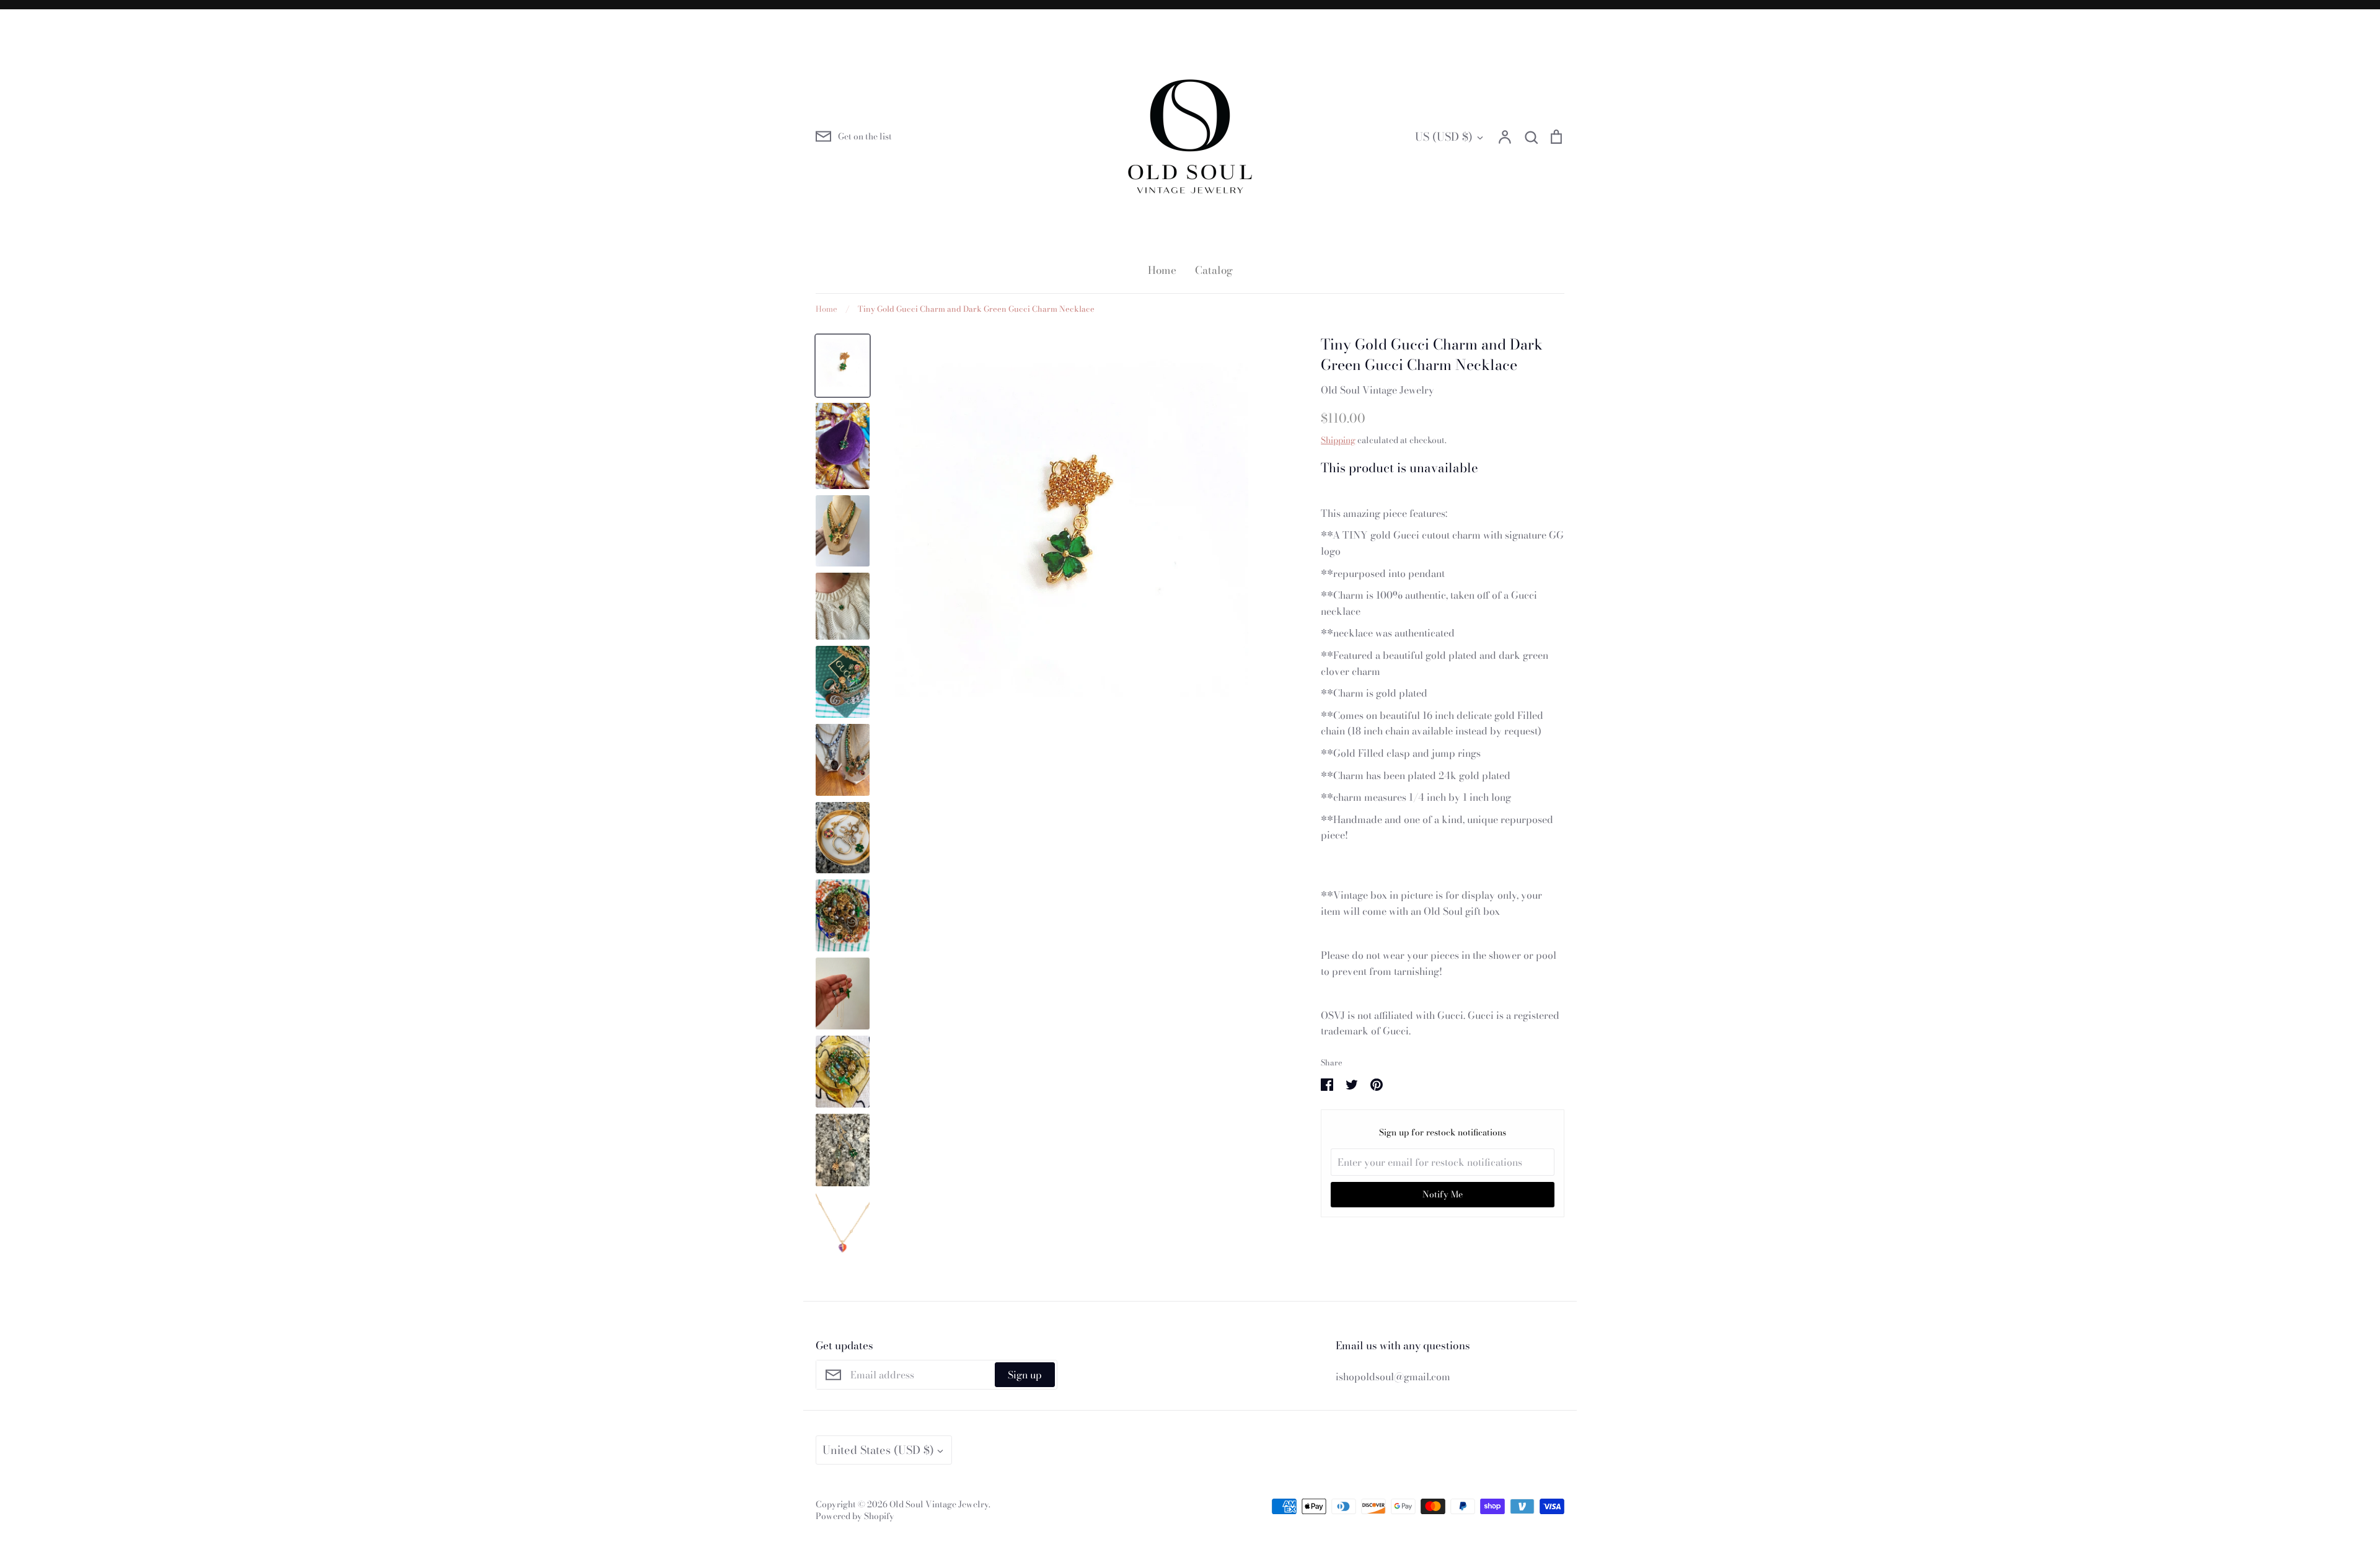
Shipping (1338, 440)
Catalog (1214, 270)
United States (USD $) (878, 1450)
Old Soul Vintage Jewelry (1377, 390)
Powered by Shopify (855, 1516)
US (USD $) (1444, 137)
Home (1162, 270)
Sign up (1025, 1375)
